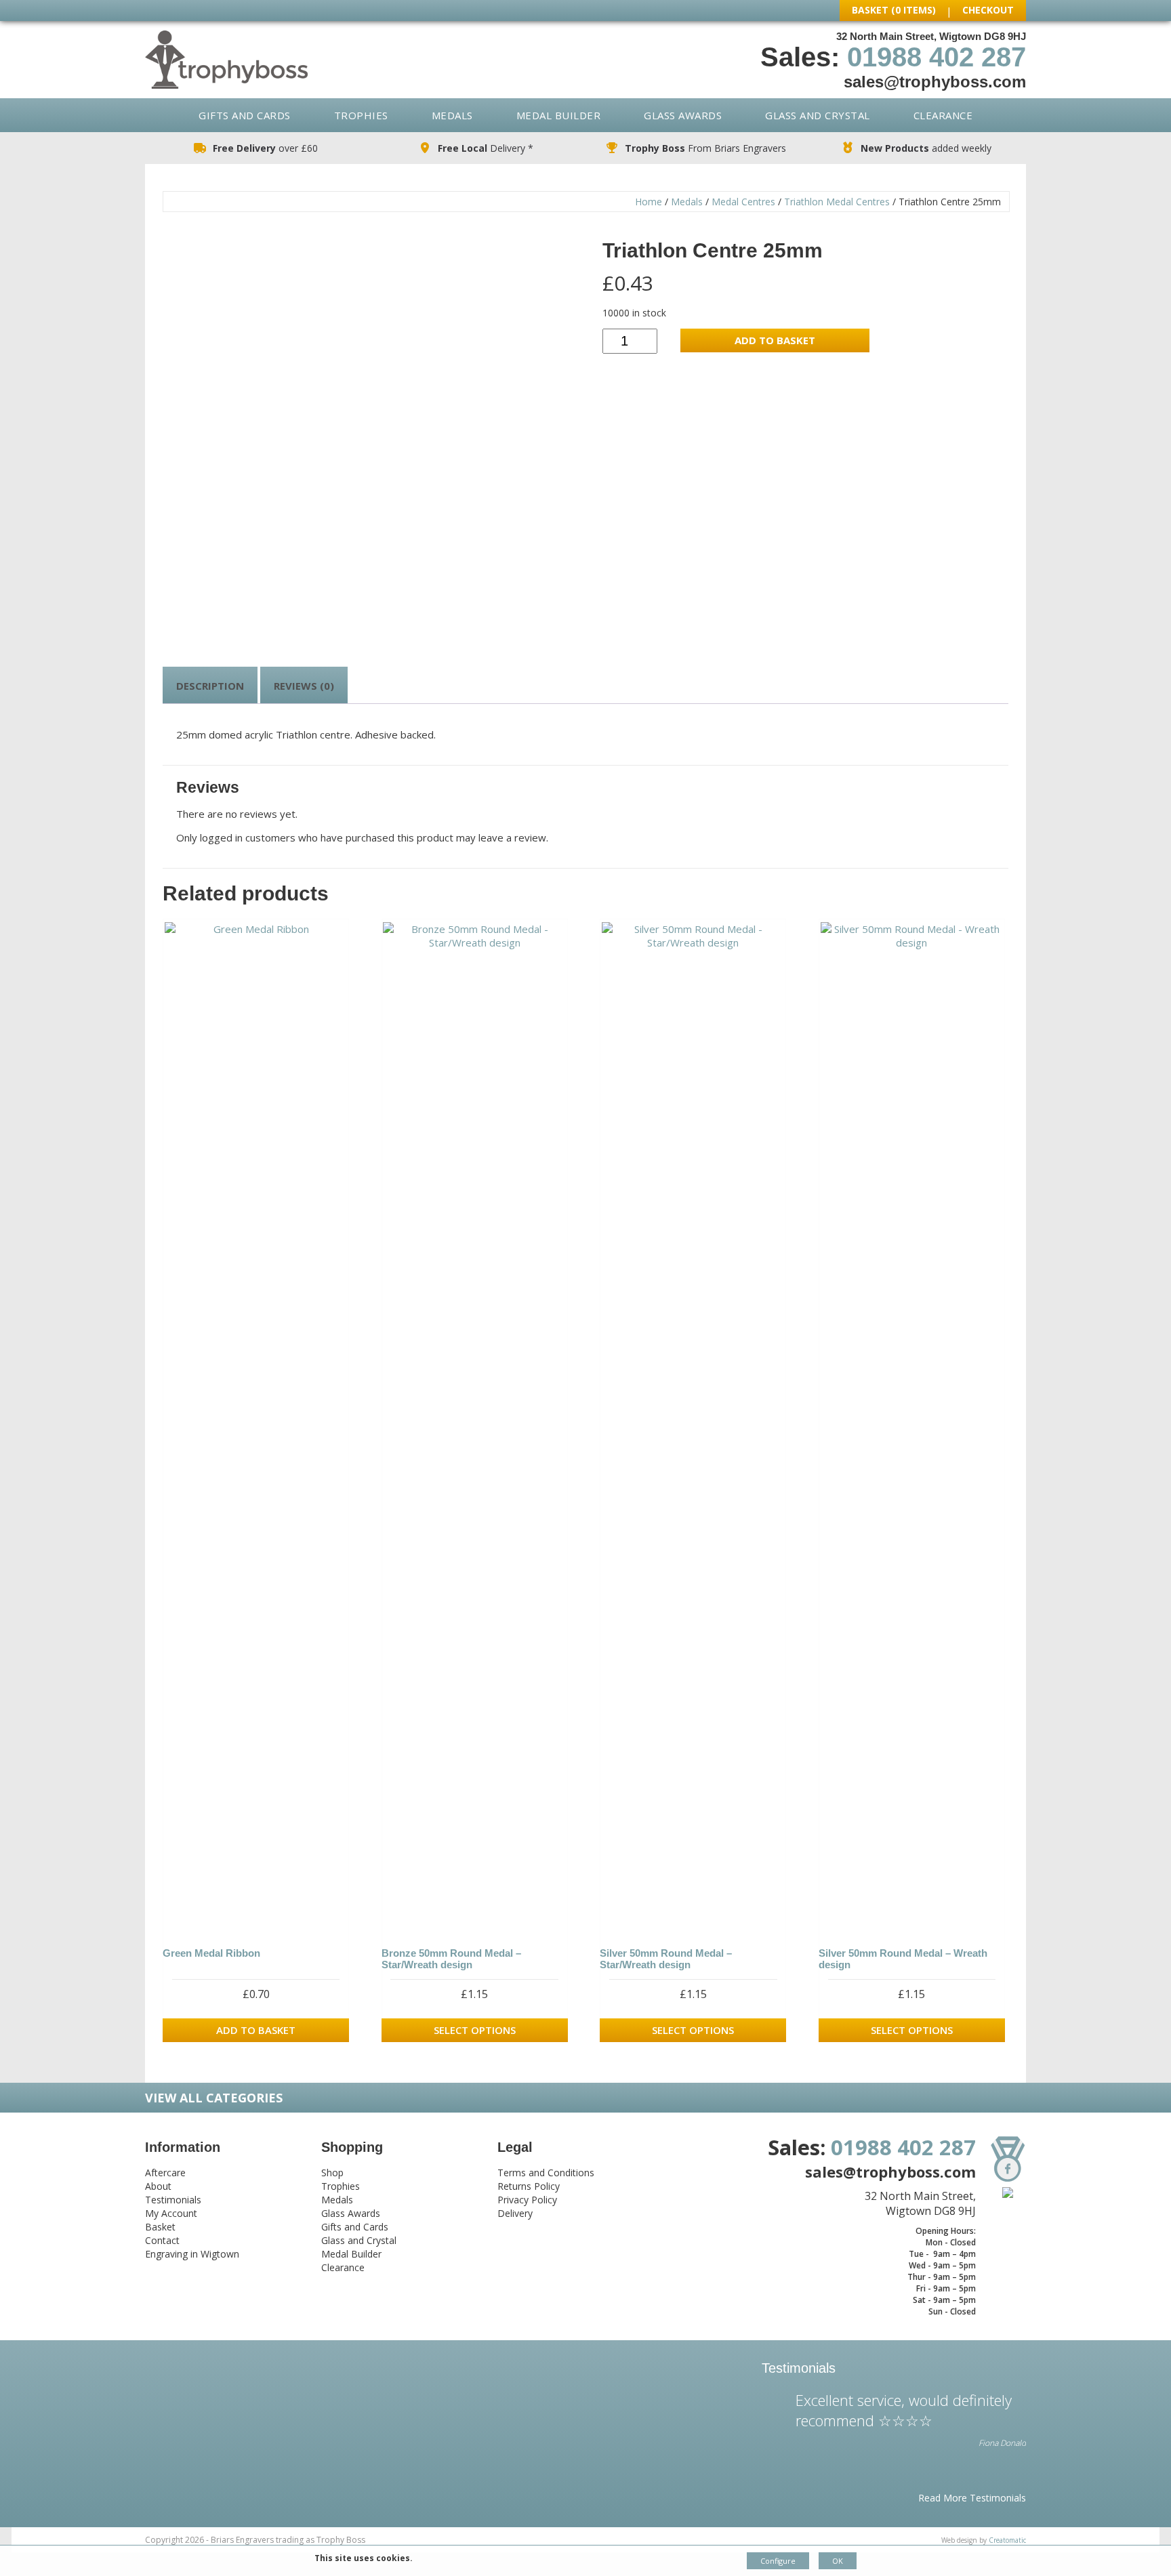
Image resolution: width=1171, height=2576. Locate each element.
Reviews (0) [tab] (304, 686)
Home (649, 202)
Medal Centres (743, 202)
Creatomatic (1007, 2540)
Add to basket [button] (256, 2030)
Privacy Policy (527, 2200)
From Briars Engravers (705, 148)
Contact (162, 2240)
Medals (452, 115)
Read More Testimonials (972, 2498)
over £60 (265, 148)
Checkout (988, 10)
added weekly (926, 148)
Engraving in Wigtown (192, 2254)
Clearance (943, 115)
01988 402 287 (937, 57)
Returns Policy (529, 2186)
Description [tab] (210, 686)
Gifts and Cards (245, 115)
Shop (332, 2173)
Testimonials (173, 2200)
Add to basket (775, 340)
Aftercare (165, 2173)
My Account (171, 2213)
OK (838, 2561)
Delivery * (486, 148)
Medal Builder (559, 115)
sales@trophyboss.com (935, 82)
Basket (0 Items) (894, 10)
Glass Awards (683, 115)
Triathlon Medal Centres (837, 202)
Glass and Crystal (818, 115)
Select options (475, 2030)
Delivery (515, 2213)
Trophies (361, 115)
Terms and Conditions (546, 2173)
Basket (160, 2227)
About (158, 2186)
